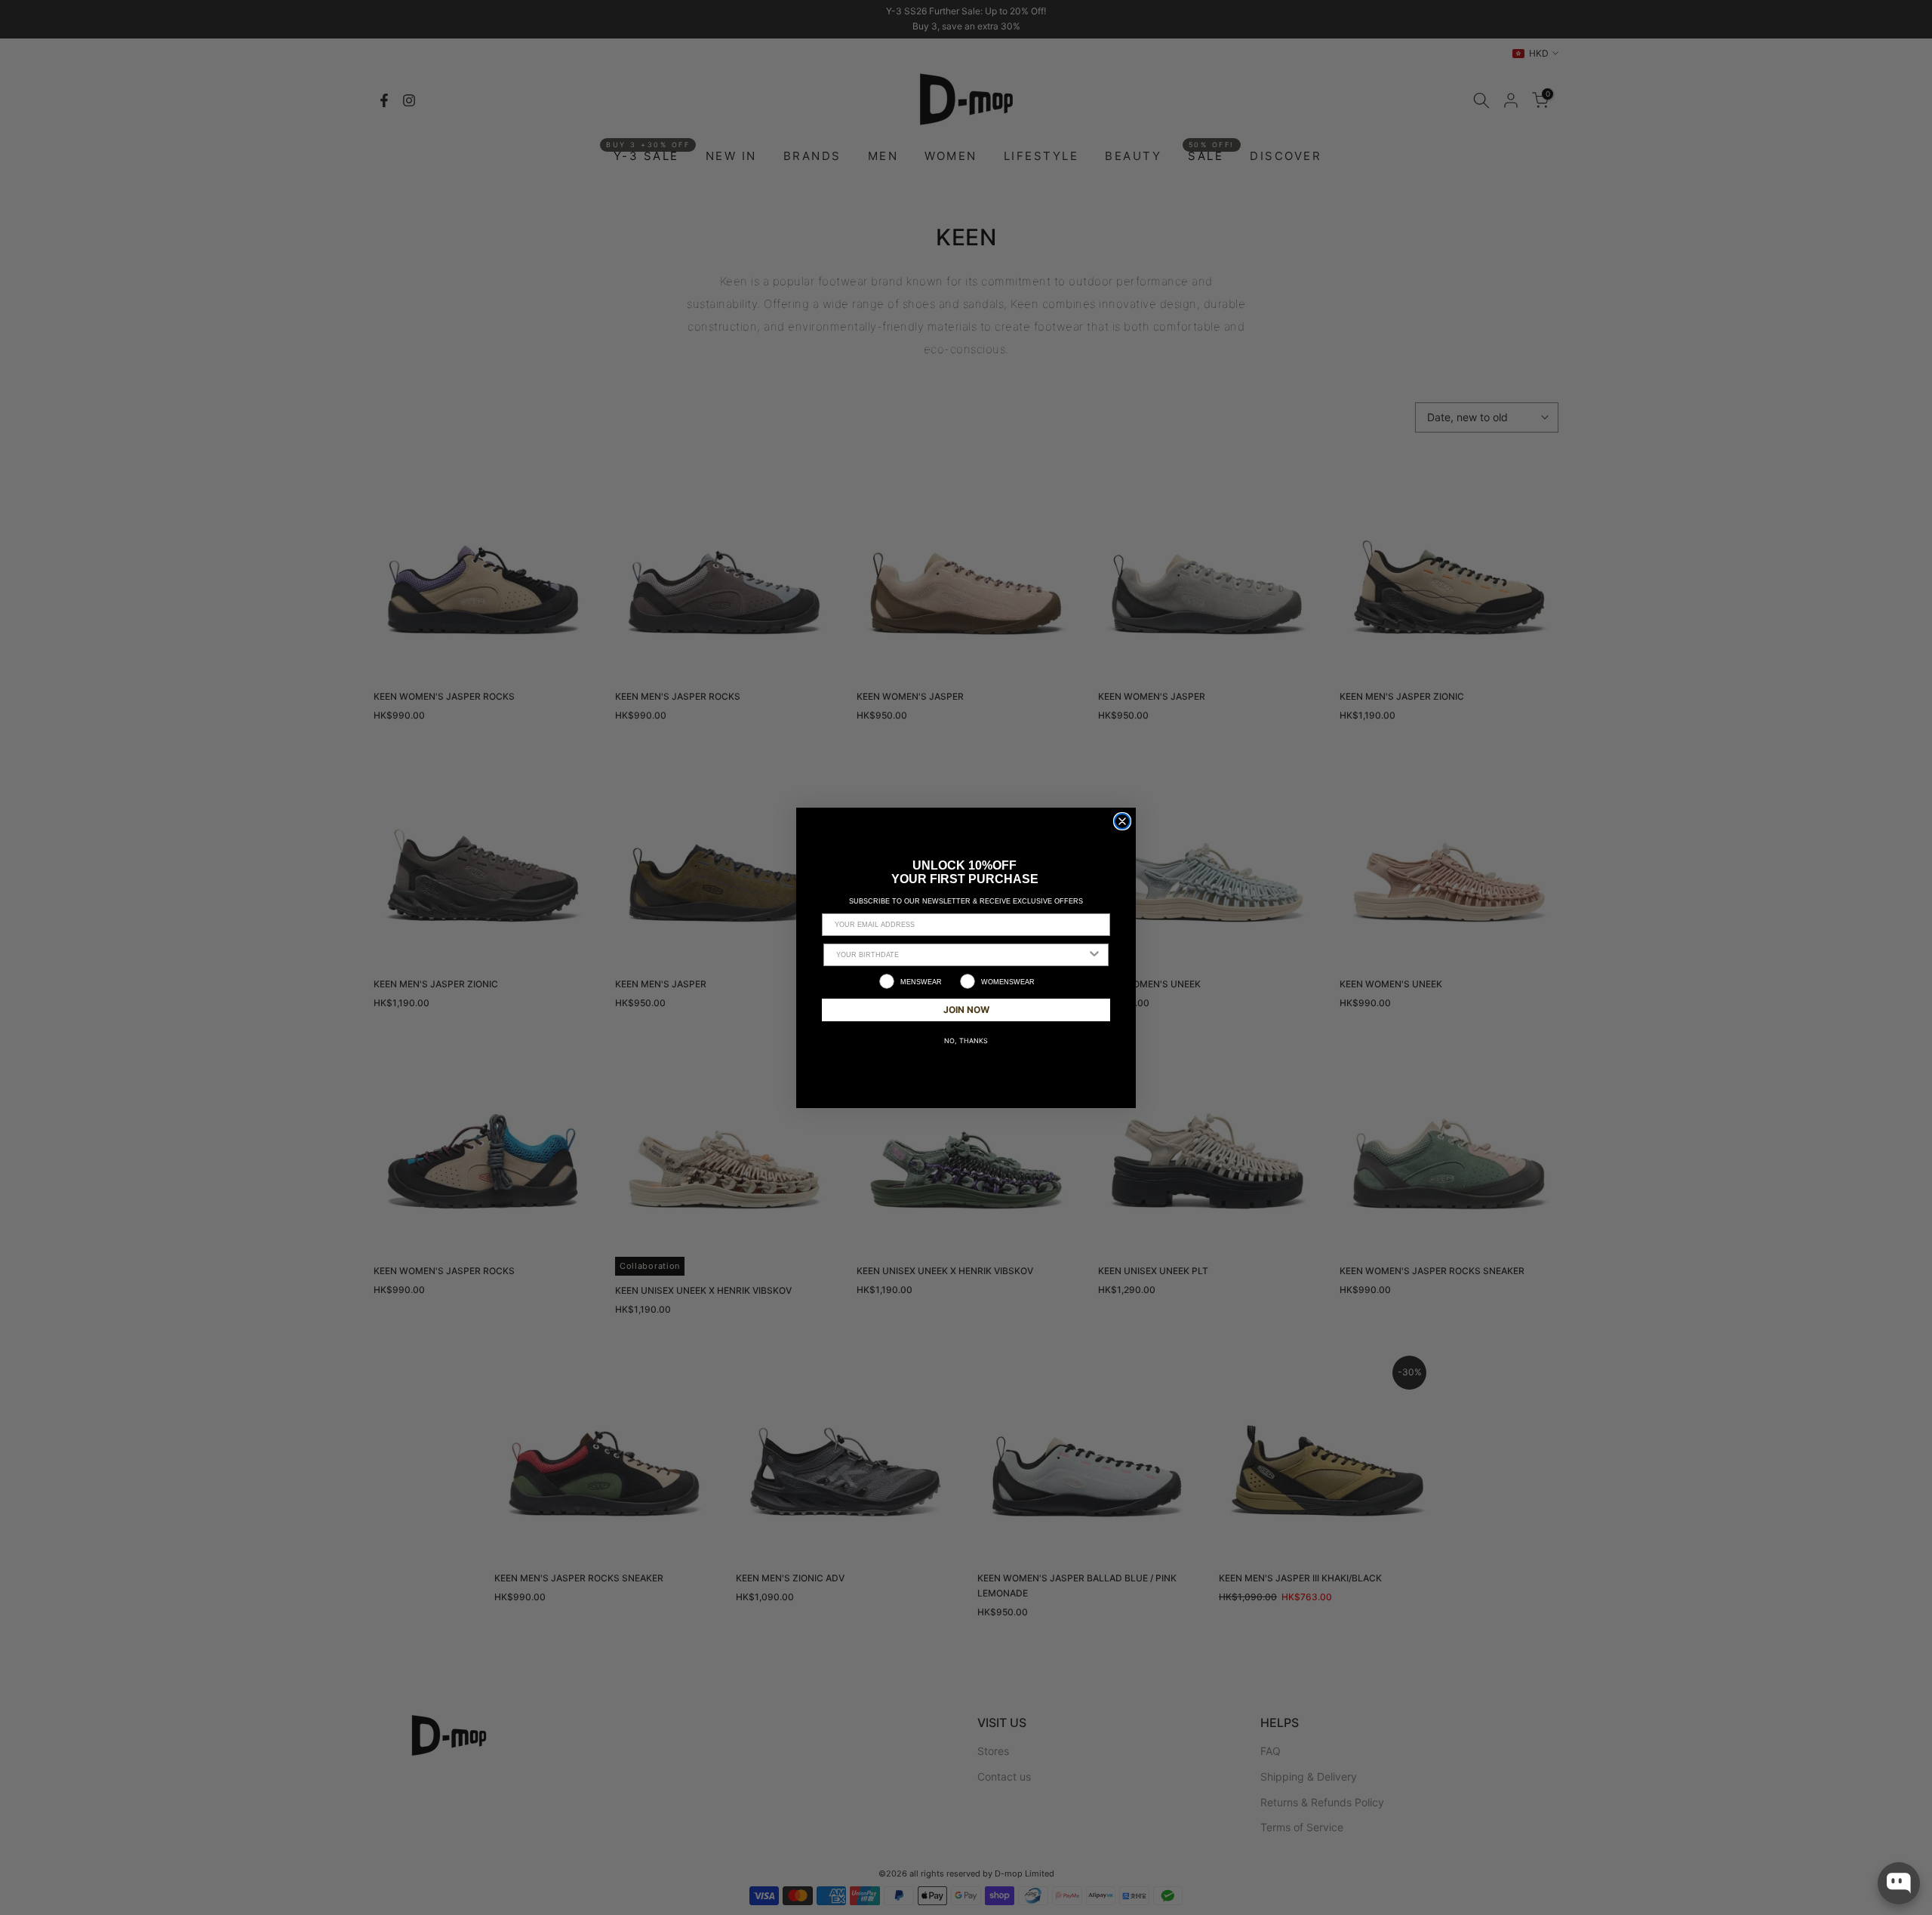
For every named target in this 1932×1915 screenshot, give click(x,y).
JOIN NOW (966, 1010)
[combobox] (961, 955)
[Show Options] (1094, 955)
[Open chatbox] (1899, 1883)
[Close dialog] (1122, 821)
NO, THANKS (966, 1041)
